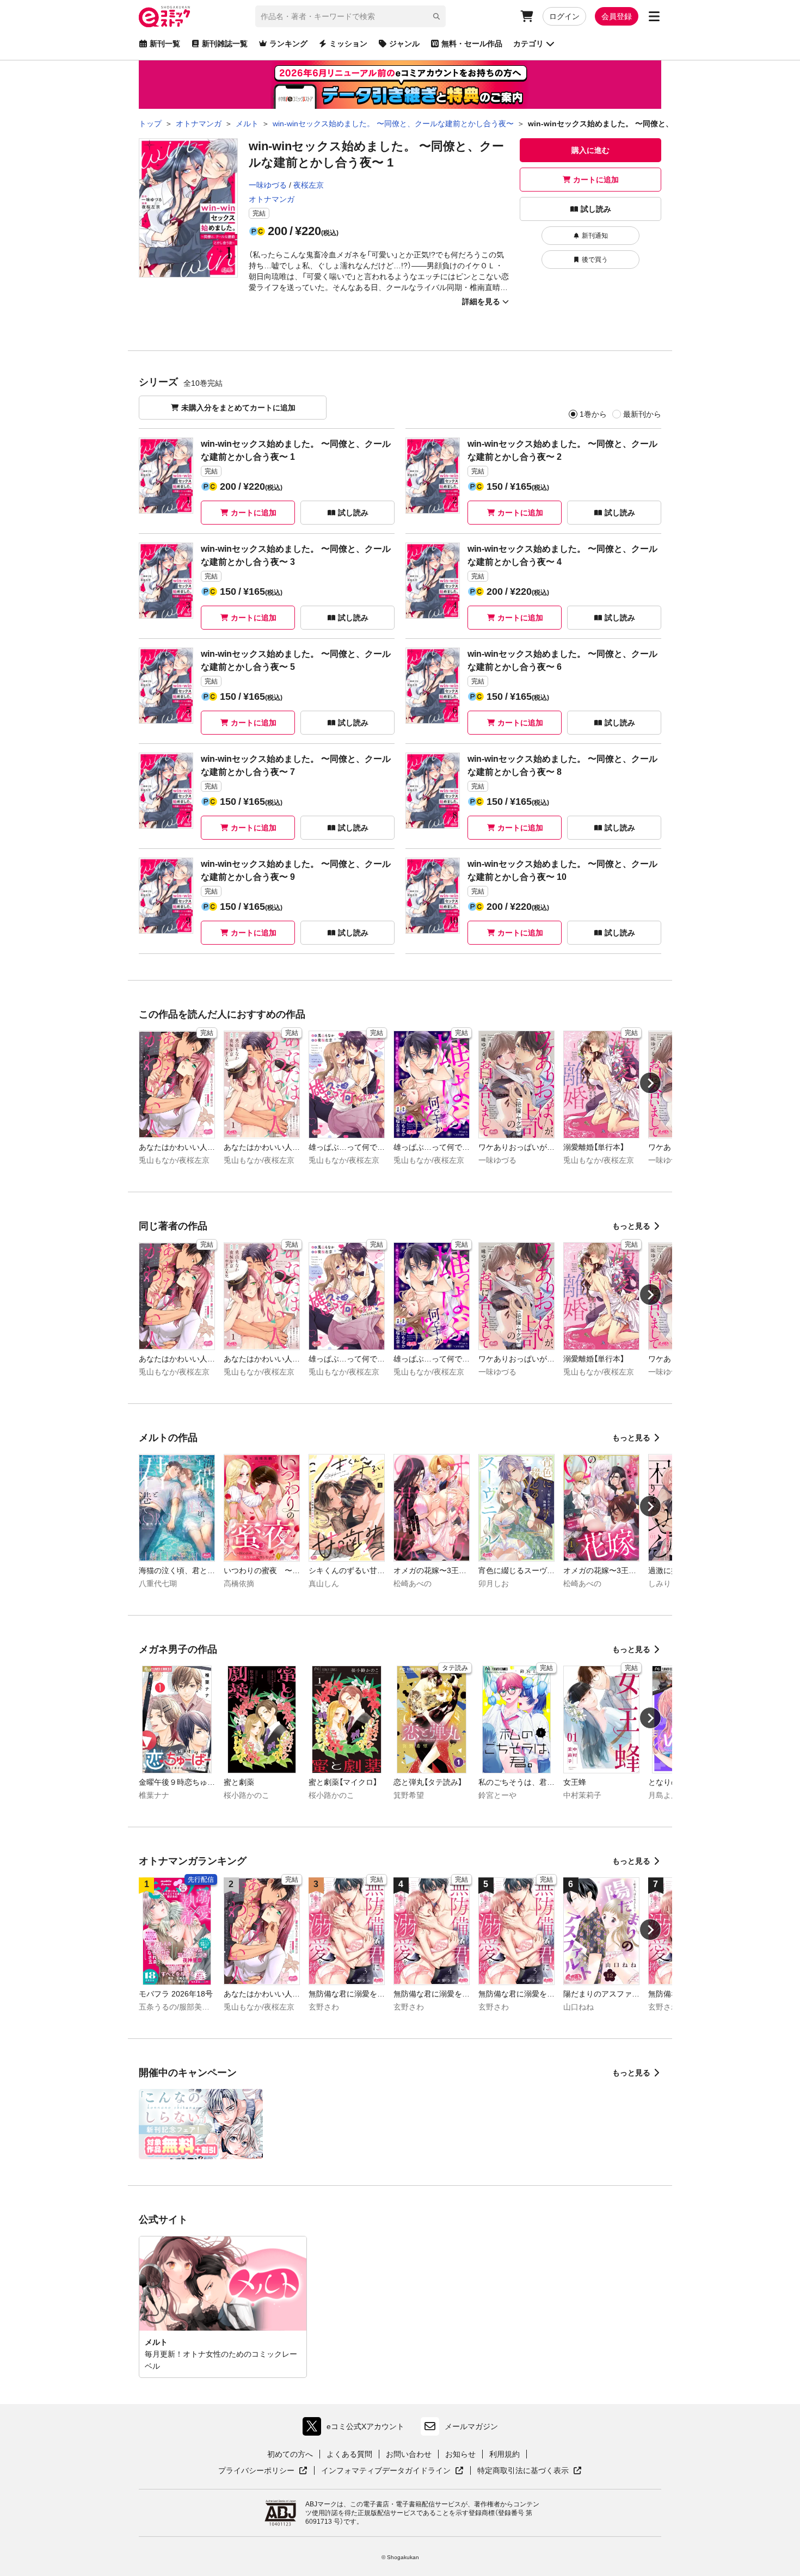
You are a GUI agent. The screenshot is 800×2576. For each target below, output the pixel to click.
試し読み (596, 209)
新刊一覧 (165, 44)
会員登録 (617, 16)
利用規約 (504, 2454)
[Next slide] (650, 1083)
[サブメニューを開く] (654, 16)
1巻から (593, 414)
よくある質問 (349, 2454)
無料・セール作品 (472, 44)
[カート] (527, 16)
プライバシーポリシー (263, 2471)
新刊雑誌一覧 (225, 44)
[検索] (436, 16)
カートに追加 (596, 180)
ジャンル (404, 44)
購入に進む (590, 150)
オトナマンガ (272, 199)
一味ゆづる (268, 185)
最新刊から (642, 414)
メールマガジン (471, 2426)
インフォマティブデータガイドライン (386, 2471)
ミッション (348, 44)
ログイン (564, 16)
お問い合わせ (409, 2454)
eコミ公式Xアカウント (356, 2429)
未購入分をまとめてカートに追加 (238, 408)
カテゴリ (528, 44)
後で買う (595, 260)
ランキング (288, 44)
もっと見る (631, 1226)
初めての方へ (290, 2454)
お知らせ (460, 2454)
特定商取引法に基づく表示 (530, 2471)
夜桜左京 (309, 185)
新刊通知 (595, 236)
